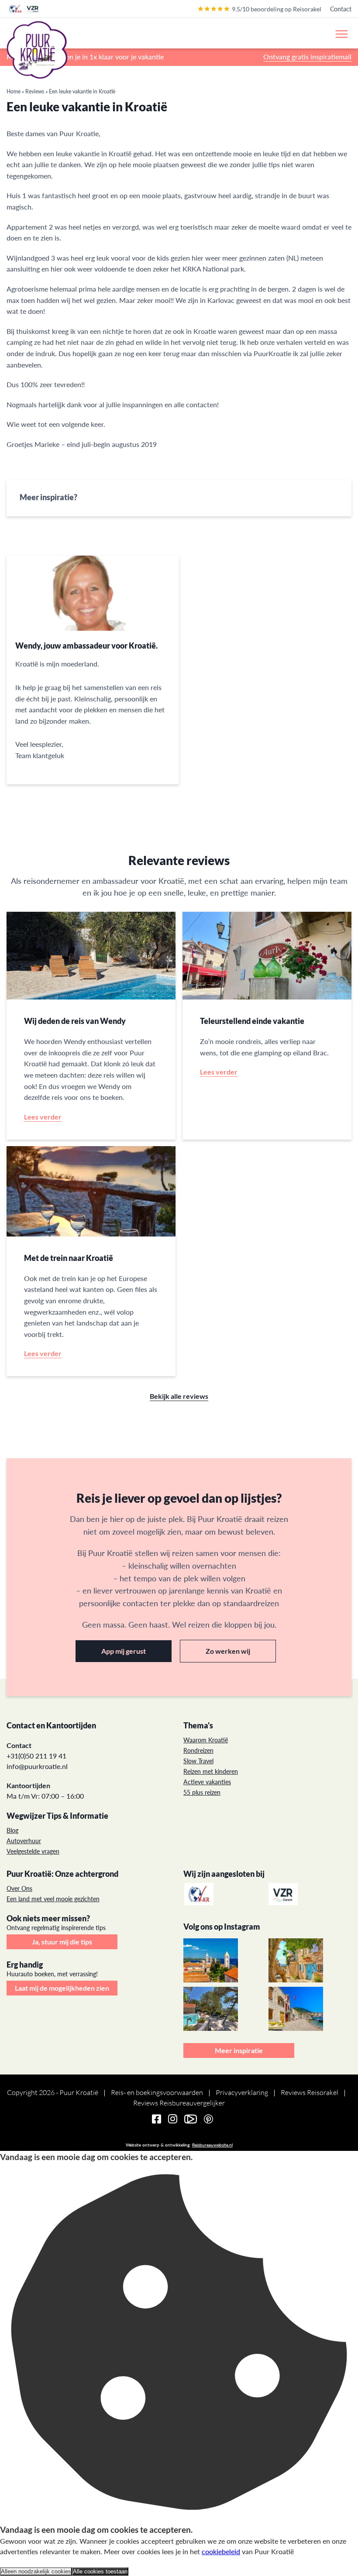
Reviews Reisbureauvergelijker (179, 2103)
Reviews (35, 91)
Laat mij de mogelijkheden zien (62, 1988)
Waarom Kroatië (206, 1740)
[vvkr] (200, 1894)
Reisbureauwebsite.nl (212, 2145)
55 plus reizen (202, 1792)
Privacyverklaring (242, 2092)
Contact (341, 9)
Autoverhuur (24, 1841)
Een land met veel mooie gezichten (53, 1899)
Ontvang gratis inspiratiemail (307, 57)
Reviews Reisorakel (310, 2092)
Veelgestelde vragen (33, 1851)
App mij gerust (124, 1651)
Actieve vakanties (207, 1782)
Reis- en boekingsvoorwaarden (157, 2092)
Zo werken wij (228, 1651)
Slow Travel (198, 1761)
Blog (12, 1830)
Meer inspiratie (239, 2050)
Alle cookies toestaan (100, 2571)
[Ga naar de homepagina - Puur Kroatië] (37, 50)
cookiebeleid (221, 2551)
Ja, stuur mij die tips (62, 1942)
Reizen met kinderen (211, 1771)
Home (14, 91)
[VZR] (284, 1894)
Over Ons (19, 1888)
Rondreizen (198, 1750)
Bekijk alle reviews (179, 1396)
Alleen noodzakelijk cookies (36, 2571)
